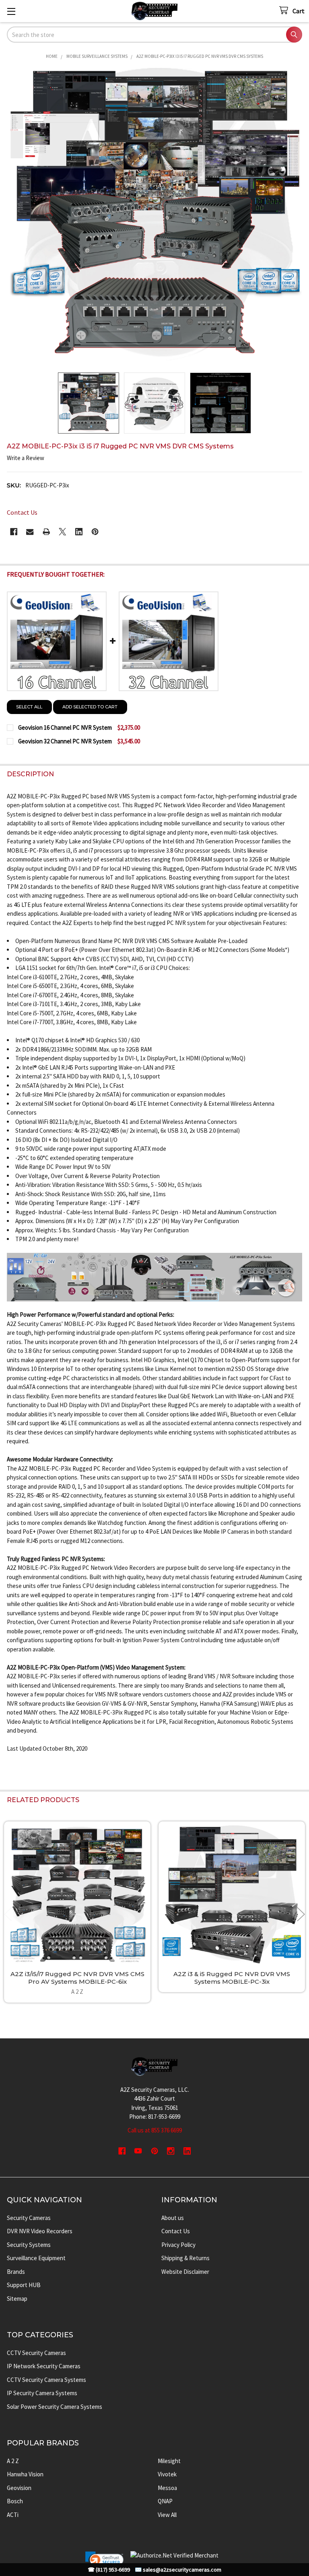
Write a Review (26, 458)
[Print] (46, 532)
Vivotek (167, 2474)
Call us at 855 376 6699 (155, 2130)
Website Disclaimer (185, 2272)
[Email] (30, 532)
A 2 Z (13, 2461)
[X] (63, 532)
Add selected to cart (90, 707)
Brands (16, 2272)
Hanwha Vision (25, 2474)
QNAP (165, 2501)
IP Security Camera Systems (42, 2393)
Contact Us (176, 2231)
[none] (155, 216)
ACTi (13, 2515)
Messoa (167, 2488)
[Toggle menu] (11, 11)
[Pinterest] (95, 532)
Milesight (169, 2461)
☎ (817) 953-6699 (109, 2570)
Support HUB (24, 2285)
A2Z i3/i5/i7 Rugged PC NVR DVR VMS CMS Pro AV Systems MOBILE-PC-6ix (77, 1978)
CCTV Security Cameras (36, 2353)
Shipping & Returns (185, 2258)
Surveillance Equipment (36, 2258)
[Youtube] (138, 2151)
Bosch (15, 2501)
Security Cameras (29, 2218)
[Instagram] (171, 2151)
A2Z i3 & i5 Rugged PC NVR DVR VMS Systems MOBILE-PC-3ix (232, 1978)
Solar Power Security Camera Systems (55, 2407)
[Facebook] (14, 532)
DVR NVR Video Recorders (40, 2231)
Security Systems (29, 2245)
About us (173, 2218)
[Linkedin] (79, 532)
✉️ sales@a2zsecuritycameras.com (178, 2570)
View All (167, 2515)
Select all (29, 707)
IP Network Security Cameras (44, 2366)
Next (301, 1914)
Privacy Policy (178, 2245)
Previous (8, 1914)
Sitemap (17, 2299)
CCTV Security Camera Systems (46, 2380)
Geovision (19, 2488)
